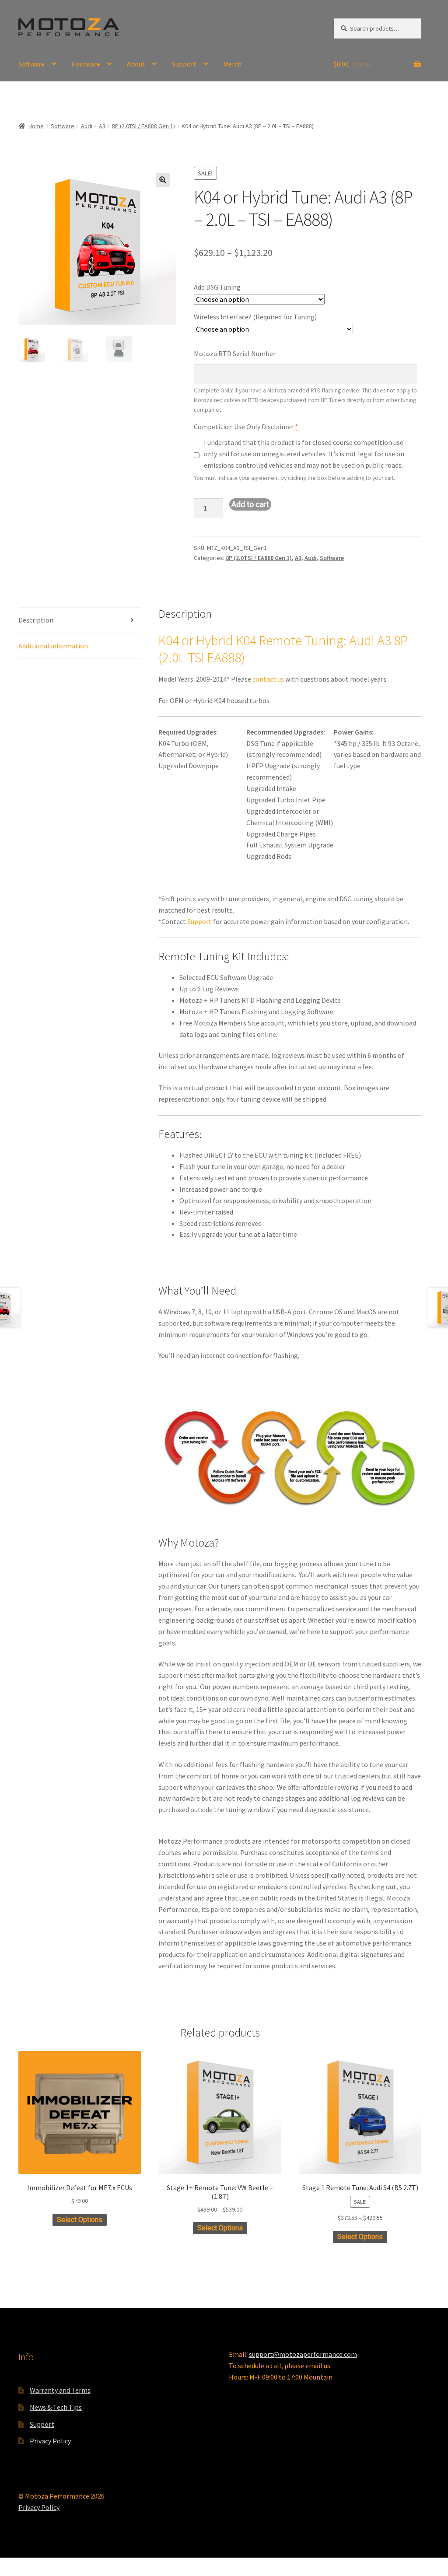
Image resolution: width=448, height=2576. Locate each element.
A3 (102, 126)
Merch (232, 64)
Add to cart (250, 504)
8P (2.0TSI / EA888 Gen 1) (143, 126)
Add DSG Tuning (217, 287)
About (136, 64)
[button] (163, 180)
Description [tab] (36, 620)
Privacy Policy (50, 2441)
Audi (87, 126)
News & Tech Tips (56, 2407)
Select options (80, 2220)
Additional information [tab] (53, 646)
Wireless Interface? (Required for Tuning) (255, 317)
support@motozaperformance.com (303, 2354)
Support (184, 64)
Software (31, 64)
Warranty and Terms (60, 2390)
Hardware (86, 64)
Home (36, 126)
